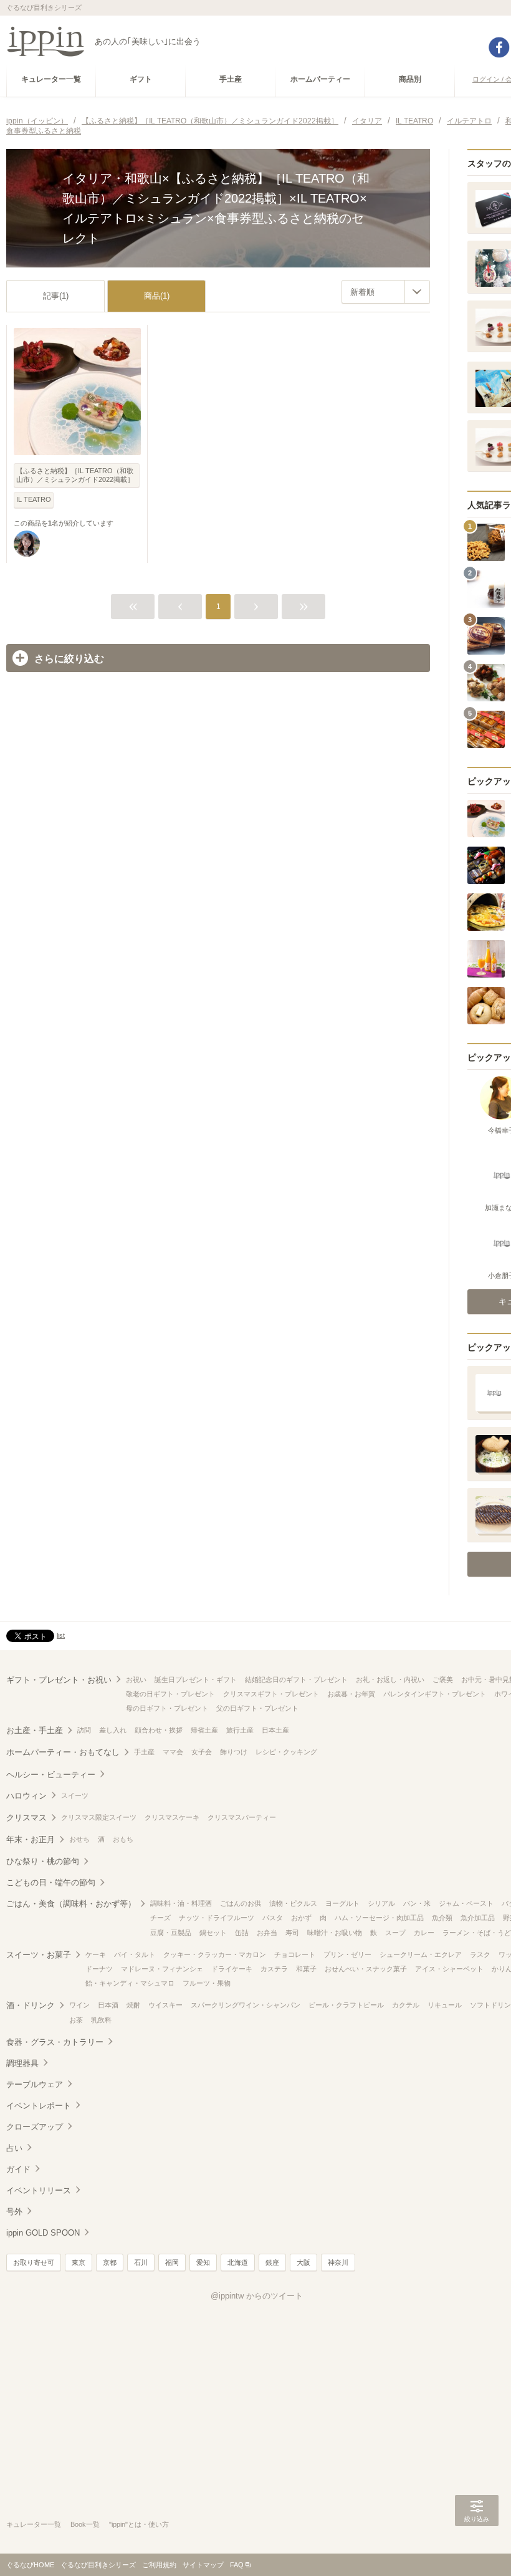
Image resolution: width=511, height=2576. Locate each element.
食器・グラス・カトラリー (55, 2042)
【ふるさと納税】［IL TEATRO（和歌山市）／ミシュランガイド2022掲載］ (75, 475)
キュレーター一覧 (34, 2524)
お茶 (76, 2020)
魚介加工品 (478, 1918)
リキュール (445, 2005)
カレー (424, 1933)
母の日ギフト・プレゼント (167, 1708)
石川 (141, 2262)
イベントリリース (39, 2190)
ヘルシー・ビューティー (51, 1775)
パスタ (273, 1918)
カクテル (406, 2005)
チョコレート (295, 1954)
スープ (395, 1933)
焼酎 (133, 2005)
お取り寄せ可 (34, 2262)
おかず (301, 1918)
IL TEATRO (34, 499)
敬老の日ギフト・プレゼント (170, 1694)
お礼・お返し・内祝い (390, 1680)
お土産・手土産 (35, 1730)
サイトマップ (203, 2565)
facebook (499, 47)
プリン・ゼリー (347, 1954)
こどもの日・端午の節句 (51, 1882)
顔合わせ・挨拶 (159, 1730)
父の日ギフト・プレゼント (257, 1708)
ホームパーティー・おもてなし (63, 1752)
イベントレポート (39, 2106)
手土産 (144, 1752)
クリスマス (26, 1818)
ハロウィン (26, 1796)
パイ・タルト (135, 1954)
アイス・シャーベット (449, 1969)
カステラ (274, 1969)
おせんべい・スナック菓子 (366, 1969)
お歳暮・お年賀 (351, 1694)
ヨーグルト (342, 1903)
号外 (14, 2212)
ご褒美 (443, 1680)
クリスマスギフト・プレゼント (271, 1694)
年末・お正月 (31, 1839)
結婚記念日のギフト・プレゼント (296, 1680)
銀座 (272, 2262)
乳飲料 (101, 2020)
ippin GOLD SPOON (43, 2233)
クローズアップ (35, 2127)
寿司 (292, 1933)
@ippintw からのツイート (257, 2296)
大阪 (303, 2262)
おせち (79, 1839)
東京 (79, 2262)
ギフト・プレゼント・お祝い (59, 1680)
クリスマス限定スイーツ (99, 1817)
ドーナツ (99, 1969)
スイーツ (75, 1795)
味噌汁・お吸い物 (335, 1933)
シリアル (381, 1903)
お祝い (136, 1680)
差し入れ (113, 1730)
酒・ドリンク (31, 2005)
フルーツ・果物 (207, 1983)
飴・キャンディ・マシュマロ (130, 1983)
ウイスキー (165, 2005)
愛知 (203, 2262)
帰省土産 (204, 1730)
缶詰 (242, 1933)
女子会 (202, 1752)
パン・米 (417, 1903)
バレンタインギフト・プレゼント (435, 1694)
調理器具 (22, 2063)
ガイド (18, 2169)
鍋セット (213, 1933)
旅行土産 (240, 1730)
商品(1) (157, 296)
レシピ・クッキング (286, 1752)
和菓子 (306, 1969)
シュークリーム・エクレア (421, 1954)
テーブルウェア (35, 2084)
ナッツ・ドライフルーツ (217, 1918)
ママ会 (173, 1752)
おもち (123, 1839)
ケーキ (96, 1954)
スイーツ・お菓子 (39, 1955)
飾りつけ (234, 1752)
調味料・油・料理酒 (181, 1903)
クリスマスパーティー (242, 1817)
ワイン (79, 2005)
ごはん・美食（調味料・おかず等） (71, 1904)
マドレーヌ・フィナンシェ (162, 1969)
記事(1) (56, 296)
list (61, 1635)
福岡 (172, 2262)
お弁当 (267, 1933)
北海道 (238, 2262)
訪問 (84, 1730)
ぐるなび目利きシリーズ (98, 2565)
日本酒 (108, 2005)
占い (14, 2148)
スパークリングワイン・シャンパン (246, 2005)
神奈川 (338, 2262)
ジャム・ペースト (466, 1903)
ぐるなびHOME (30, 2565)
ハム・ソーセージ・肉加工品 (379, 1918)
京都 (110, 2262)
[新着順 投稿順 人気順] (386, 292)
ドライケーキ (232, 1969)
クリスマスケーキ (172, 1817)
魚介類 (442, 1918)
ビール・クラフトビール (346, 2005)
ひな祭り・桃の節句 (43, 1861)
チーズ (160, 1918)
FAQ (237, 2565)
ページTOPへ (477, 2548)
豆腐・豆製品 (171, 1933)
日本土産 (275, 1730)
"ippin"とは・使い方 (139, 2524)
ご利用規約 (159, 2565)
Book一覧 (85, 2524)
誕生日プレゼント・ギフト (196, 1680)
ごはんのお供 (241, 1903)
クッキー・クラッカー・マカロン (215, 1954)
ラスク (480, 1954)
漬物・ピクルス (293, 1903)
